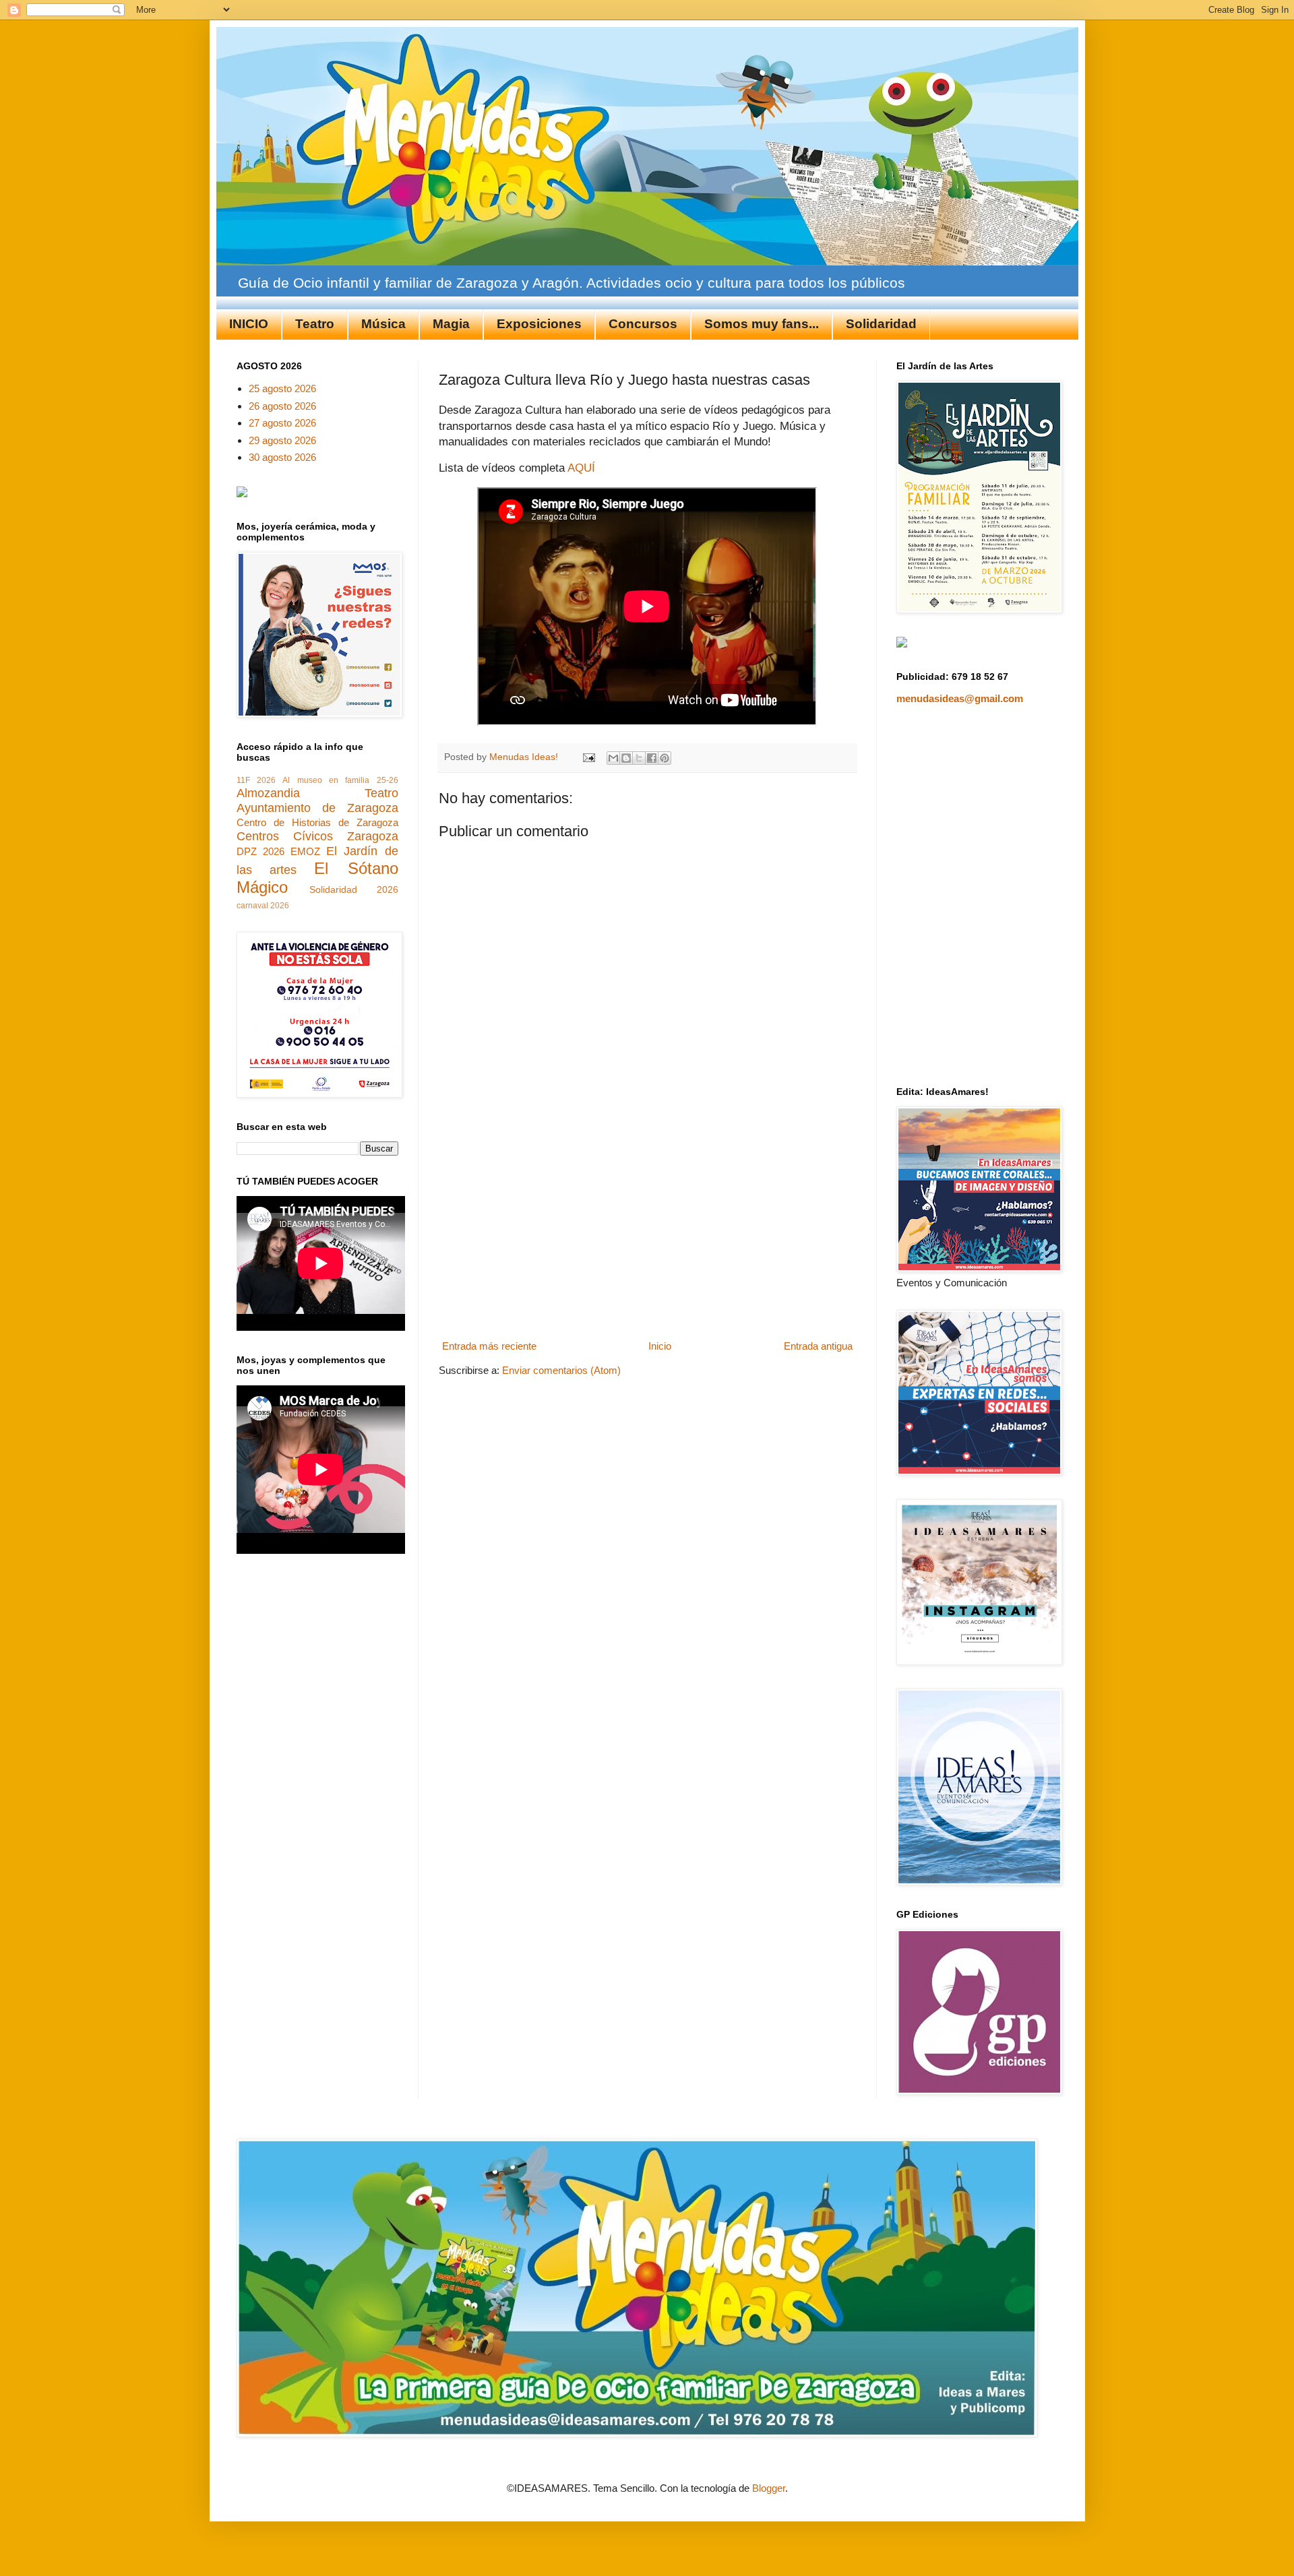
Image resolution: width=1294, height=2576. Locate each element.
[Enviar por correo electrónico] (613, 758)
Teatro (315, 324)
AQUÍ (581, 468)
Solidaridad (881, 324)
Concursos (643, 324)
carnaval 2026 (263, 906)
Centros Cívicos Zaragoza (317, 836)
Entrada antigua (818, 1346)
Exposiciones (539, 324)
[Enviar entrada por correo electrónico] (589, 757)
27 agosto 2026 (282, 423)
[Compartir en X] (639, 758)
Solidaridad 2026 (354, 890)
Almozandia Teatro (317, 793)
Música (383, 324)
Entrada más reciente (489, 1346)
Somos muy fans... (762, 324)
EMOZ (305, 851)
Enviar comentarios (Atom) (561, 1370)
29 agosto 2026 (282, 440)
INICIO (249, 324)
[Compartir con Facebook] (652, 758)
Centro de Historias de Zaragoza (317, 822)
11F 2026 (256, 780)
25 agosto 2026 (282, 388)
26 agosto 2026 (282, 406)
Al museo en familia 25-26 (340, 780)
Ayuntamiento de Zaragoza (317, 808)
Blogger (769, 2488)
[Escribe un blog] (626, 758)
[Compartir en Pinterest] (665, 758)
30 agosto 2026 (282, 457)
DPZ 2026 (260, 851)
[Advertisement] (647, 1234)
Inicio (660, 1346)
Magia (451, 324)
